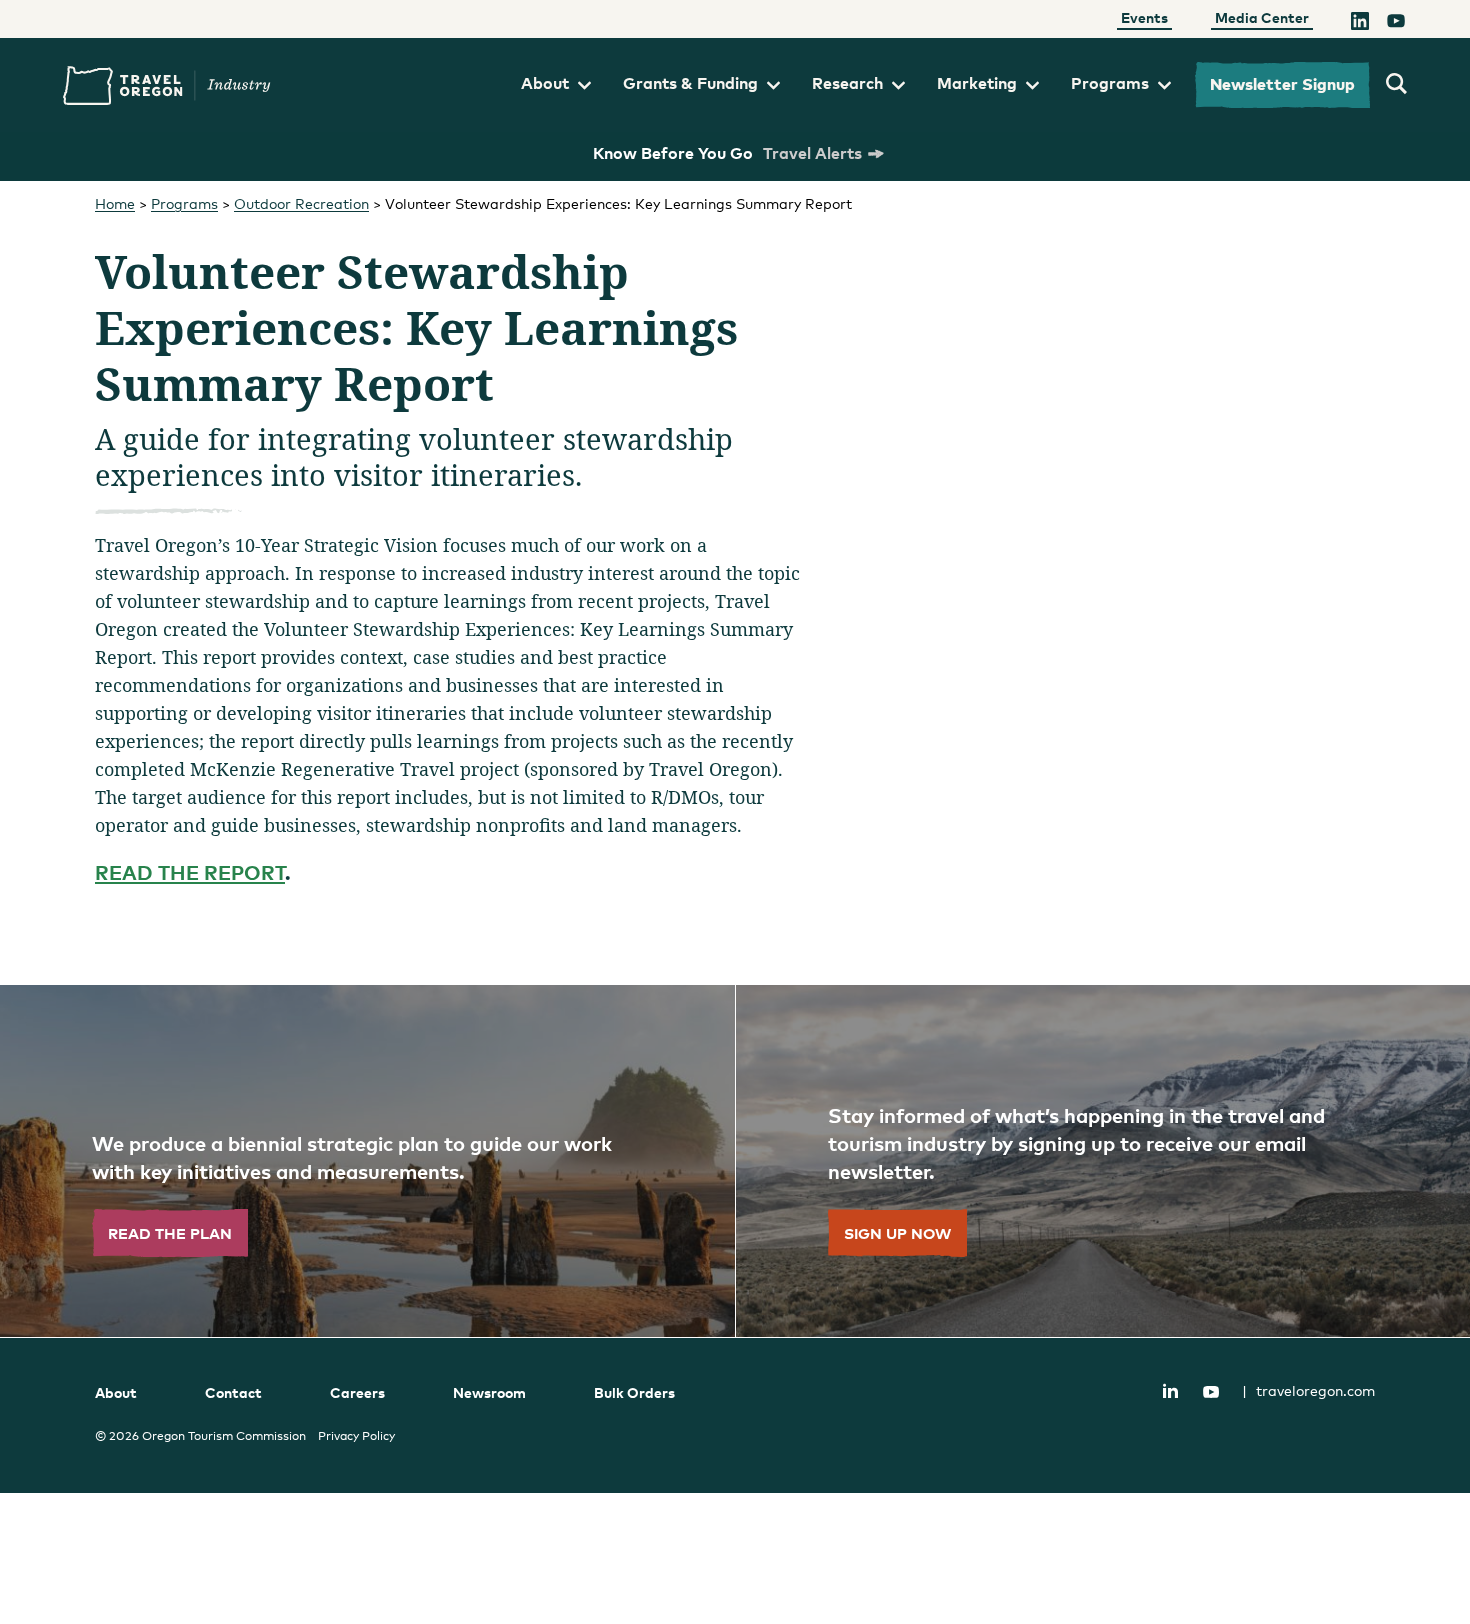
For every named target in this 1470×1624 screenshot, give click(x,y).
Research (847, 83)
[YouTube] (1396, 23)
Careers (357, 1392)
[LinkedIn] (1360, 23)
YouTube (1211, 1392)
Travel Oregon (167, 85)
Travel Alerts (812, 153)
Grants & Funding (690, 83)
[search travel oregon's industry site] (1396, 85)
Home (115, 203)
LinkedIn (1170, 1390)
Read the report (190, 872)
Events (1144, 17)
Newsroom (489, 1392)
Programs (1110, 83)
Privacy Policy (356, 1436)
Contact (233, 1392)
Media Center (1262, 17)
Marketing (977, 83)
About (545, 83)
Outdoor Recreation (301, 203)
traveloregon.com (1308, 1390)
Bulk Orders (634, 1392)
